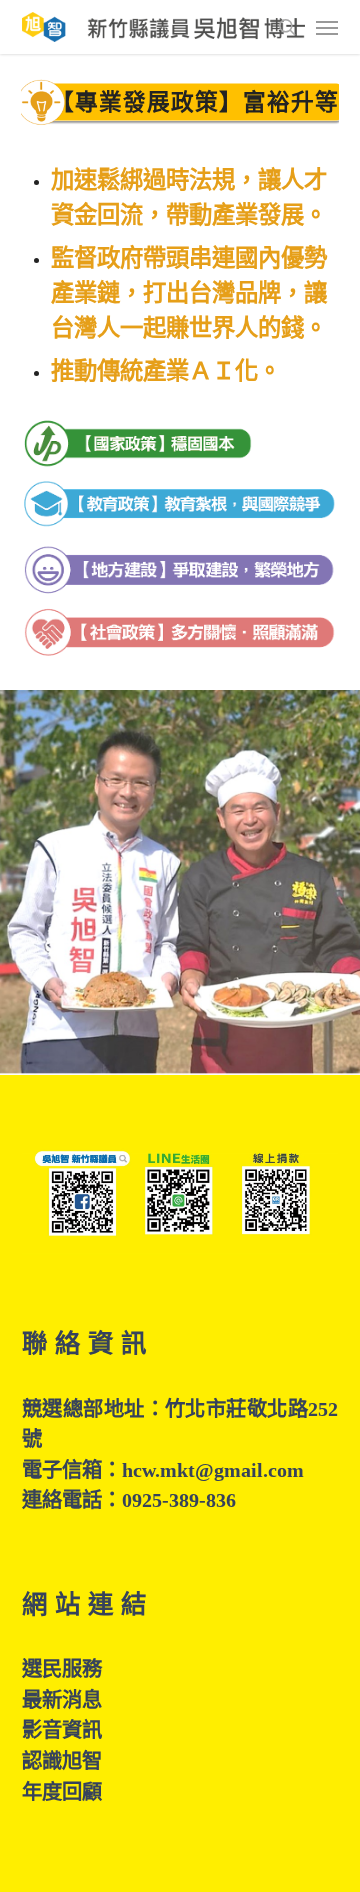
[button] (327, 27)
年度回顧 (62, 1792)
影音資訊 (62, 1730)
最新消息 (62, 1700)
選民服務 (62, 1669)
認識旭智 (62, 1761)
